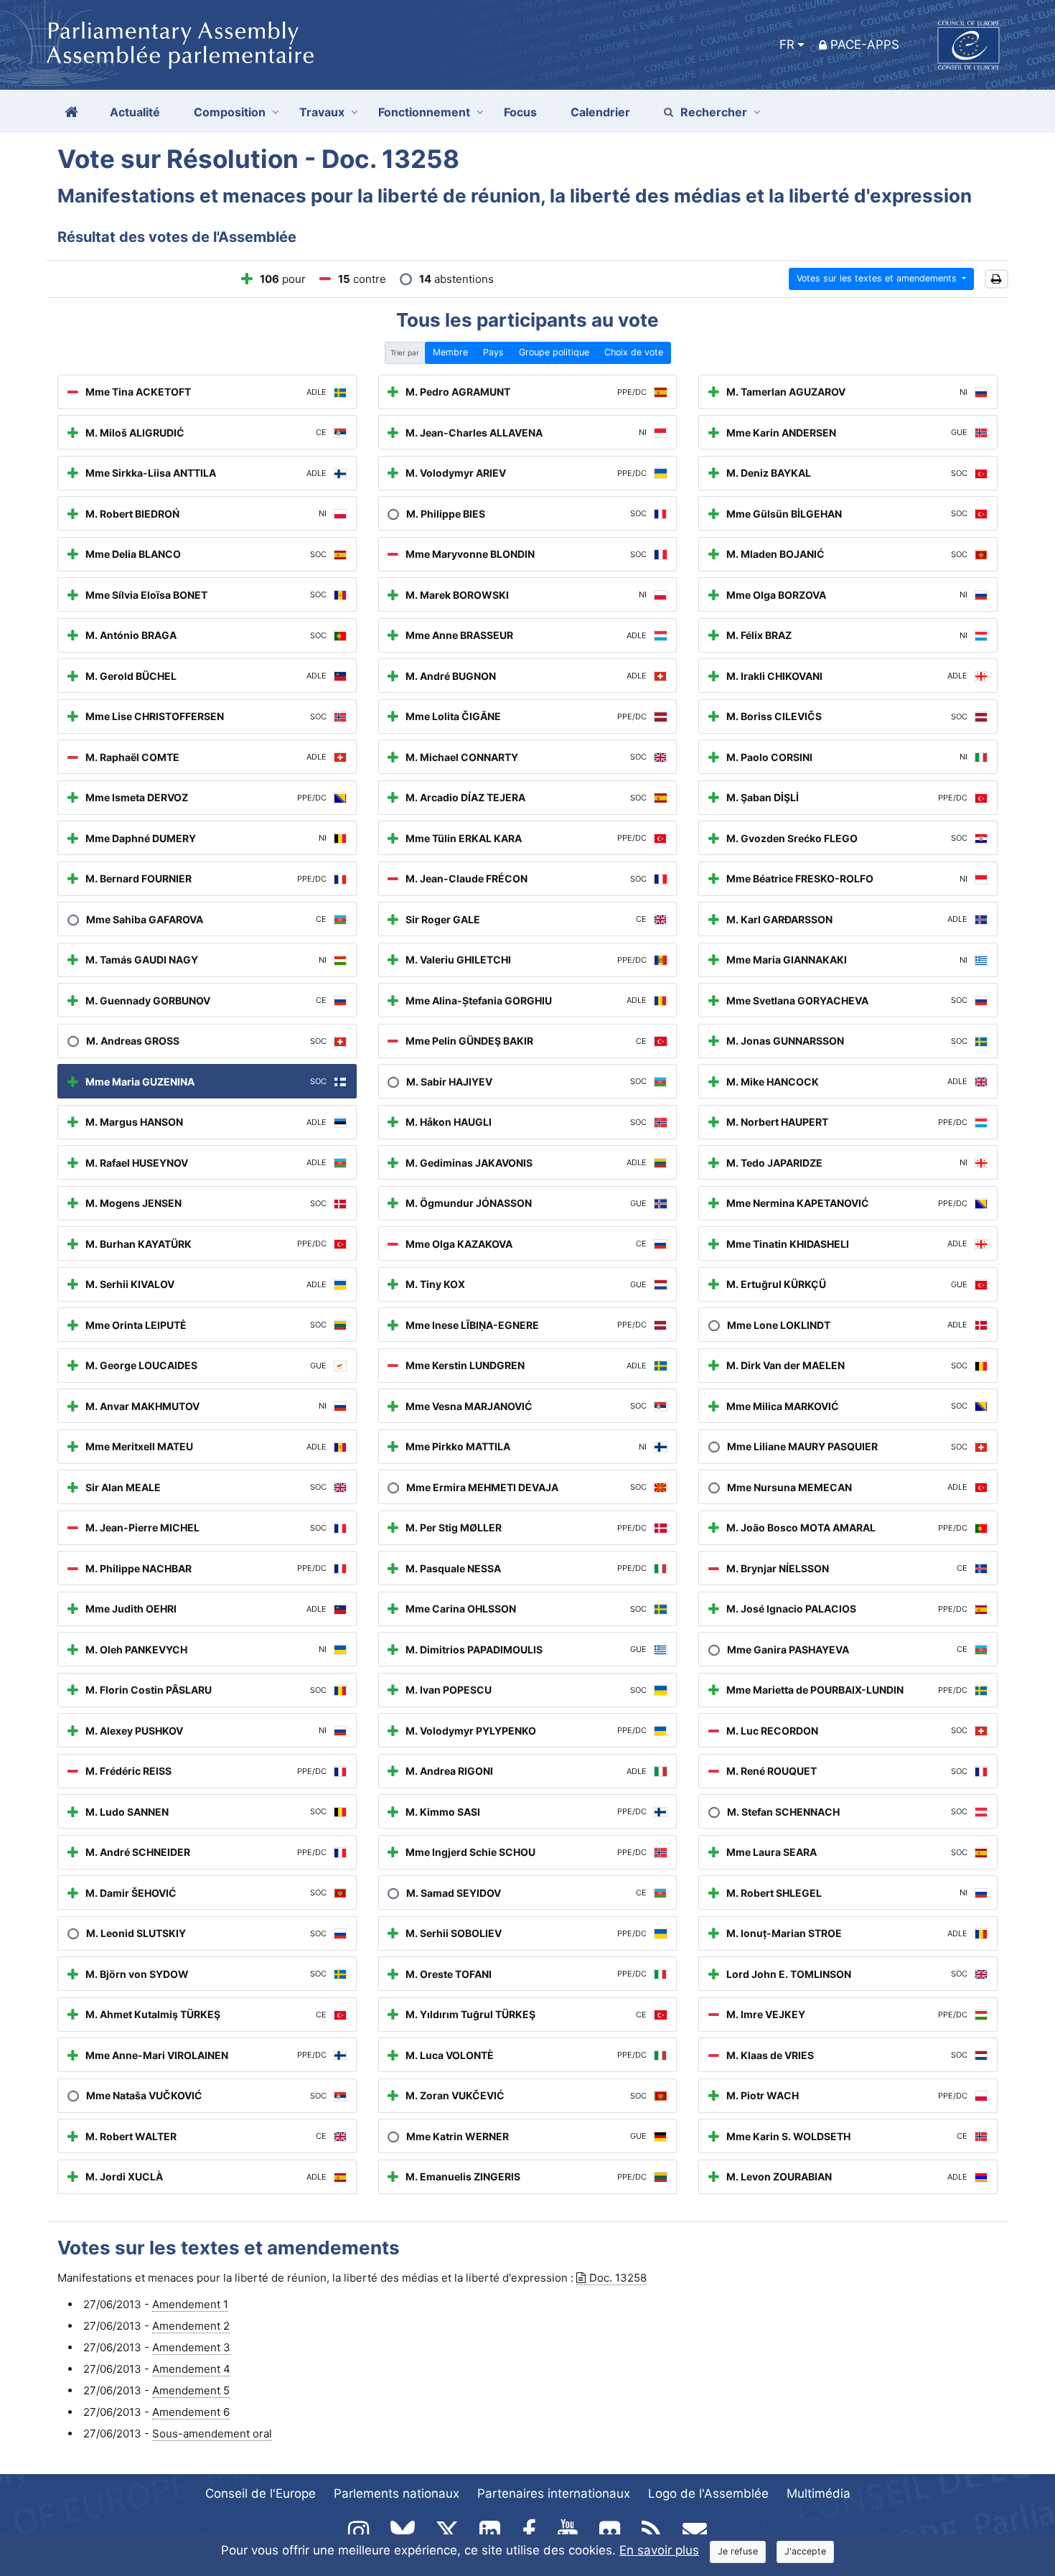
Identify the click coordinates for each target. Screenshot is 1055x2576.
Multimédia (819, 2493)
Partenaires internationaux (554, 2493)
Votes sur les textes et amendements (878, 278)
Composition (230, 112)
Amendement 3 (191, 2347)
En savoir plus (659, 2550)
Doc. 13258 (618, 2278)
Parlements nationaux (397, 2493)
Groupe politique (554, 352)
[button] (997, 279)
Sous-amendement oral (212, 2433)
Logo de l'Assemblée (708, 2493)
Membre (450, 352)
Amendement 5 (191, 2390)
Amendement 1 (190, 2304)
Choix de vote (634, 352)
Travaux (322, 112)
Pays (493, 352)
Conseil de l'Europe (261, 2493)
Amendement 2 (191, 2326)
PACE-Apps (865, 45)
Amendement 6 (191, 2412)
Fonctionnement (424, 112)
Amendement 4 (191, 2369)
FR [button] (787, 45)
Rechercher (714, 112)
